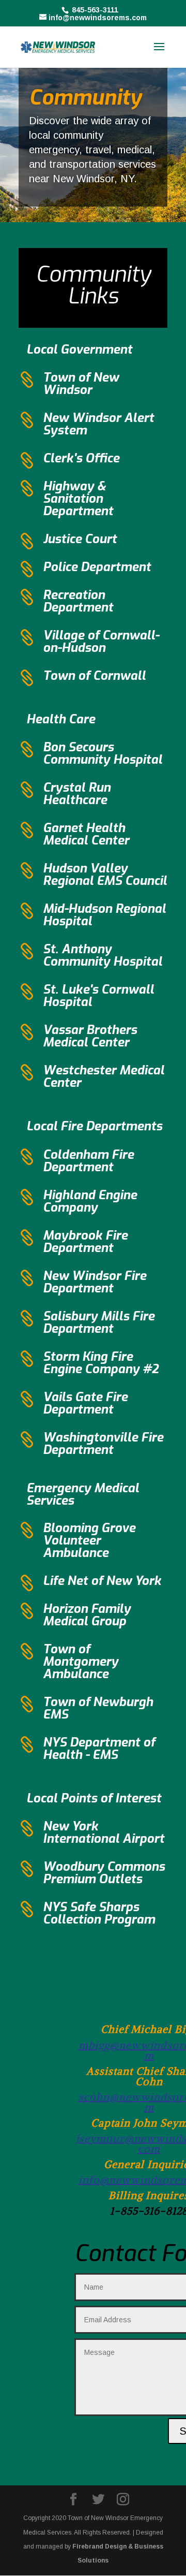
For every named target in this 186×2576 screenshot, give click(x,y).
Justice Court (80, 539)
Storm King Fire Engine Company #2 (101, 1363)
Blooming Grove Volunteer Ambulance (89, 1540)
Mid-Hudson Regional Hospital (104, 915)
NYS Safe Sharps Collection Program (99, 1913)
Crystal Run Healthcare (77, 794)
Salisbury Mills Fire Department (99, 1322)
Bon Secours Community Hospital (103, 753)
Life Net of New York (102, 1581)
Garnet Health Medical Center (86, 834)
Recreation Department (78, 601)
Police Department (97, 567)
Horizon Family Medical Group (87, 1615)
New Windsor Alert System (98, 424)
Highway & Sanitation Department (78, 499)
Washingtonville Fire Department (103, 1444)
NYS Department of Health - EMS (99, 1749)
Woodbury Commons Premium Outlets (104, 1873)
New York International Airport (104, 1832)
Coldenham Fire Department (88, 1161)
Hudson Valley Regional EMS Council (105, 875)
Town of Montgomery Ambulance (81, 1662)
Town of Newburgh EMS (98, 1708)
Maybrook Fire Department (85, 1242)
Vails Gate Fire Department (85, 1403)
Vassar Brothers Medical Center (90, 1036)
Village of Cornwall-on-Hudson (101, 642)
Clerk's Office (81, 458)
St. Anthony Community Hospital (103, 955)
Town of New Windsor (81, 384)
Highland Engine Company (90, 1201)
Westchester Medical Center (104, 1076)
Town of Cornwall (94, 676)
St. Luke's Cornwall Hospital (98, 996)
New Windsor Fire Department (95, 1282)
